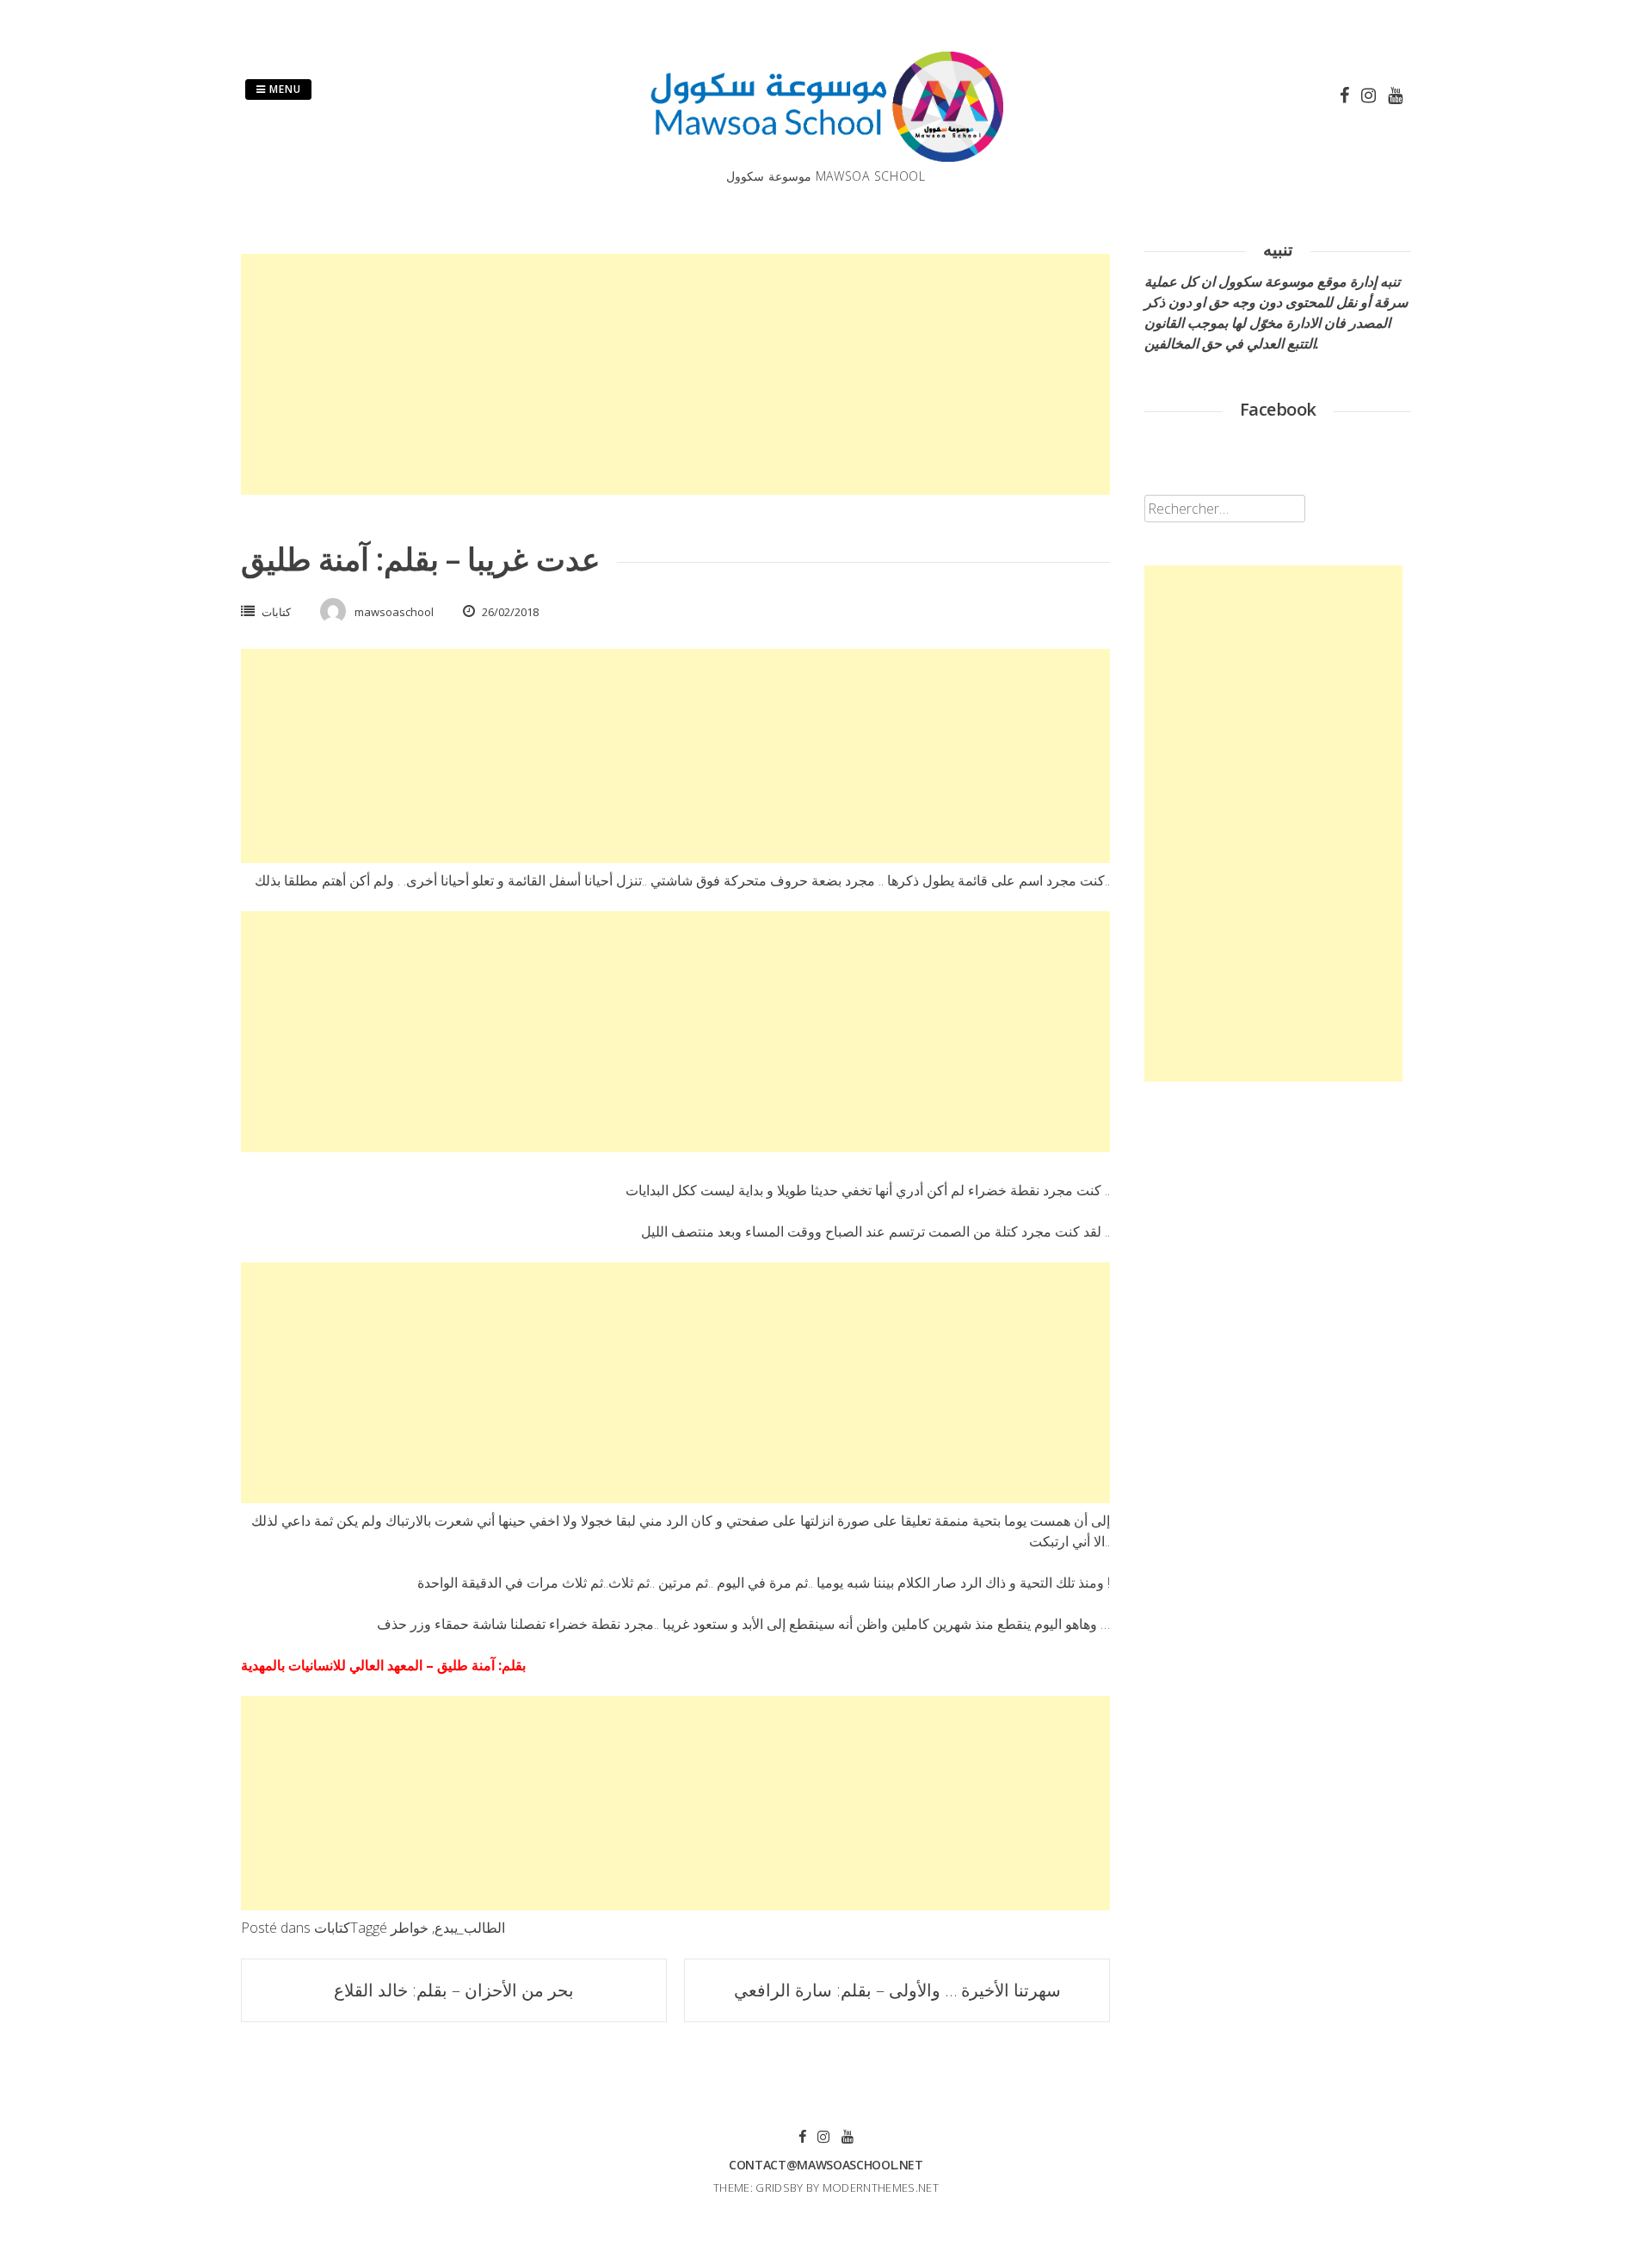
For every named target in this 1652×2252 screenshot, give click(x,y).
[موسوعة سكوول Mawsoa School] (826, 157)
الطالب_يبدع (470, 1928)
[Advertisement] (675, 374)
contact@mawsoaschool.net (826, 2165)
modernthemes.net (881, 2187)
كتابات (276, 612)
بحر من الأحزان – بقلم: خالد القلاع (454, 1990)
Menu (284, 89)
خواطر (410, 1928)
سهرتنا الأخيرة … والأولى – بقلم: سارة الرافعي (897, 1990)
